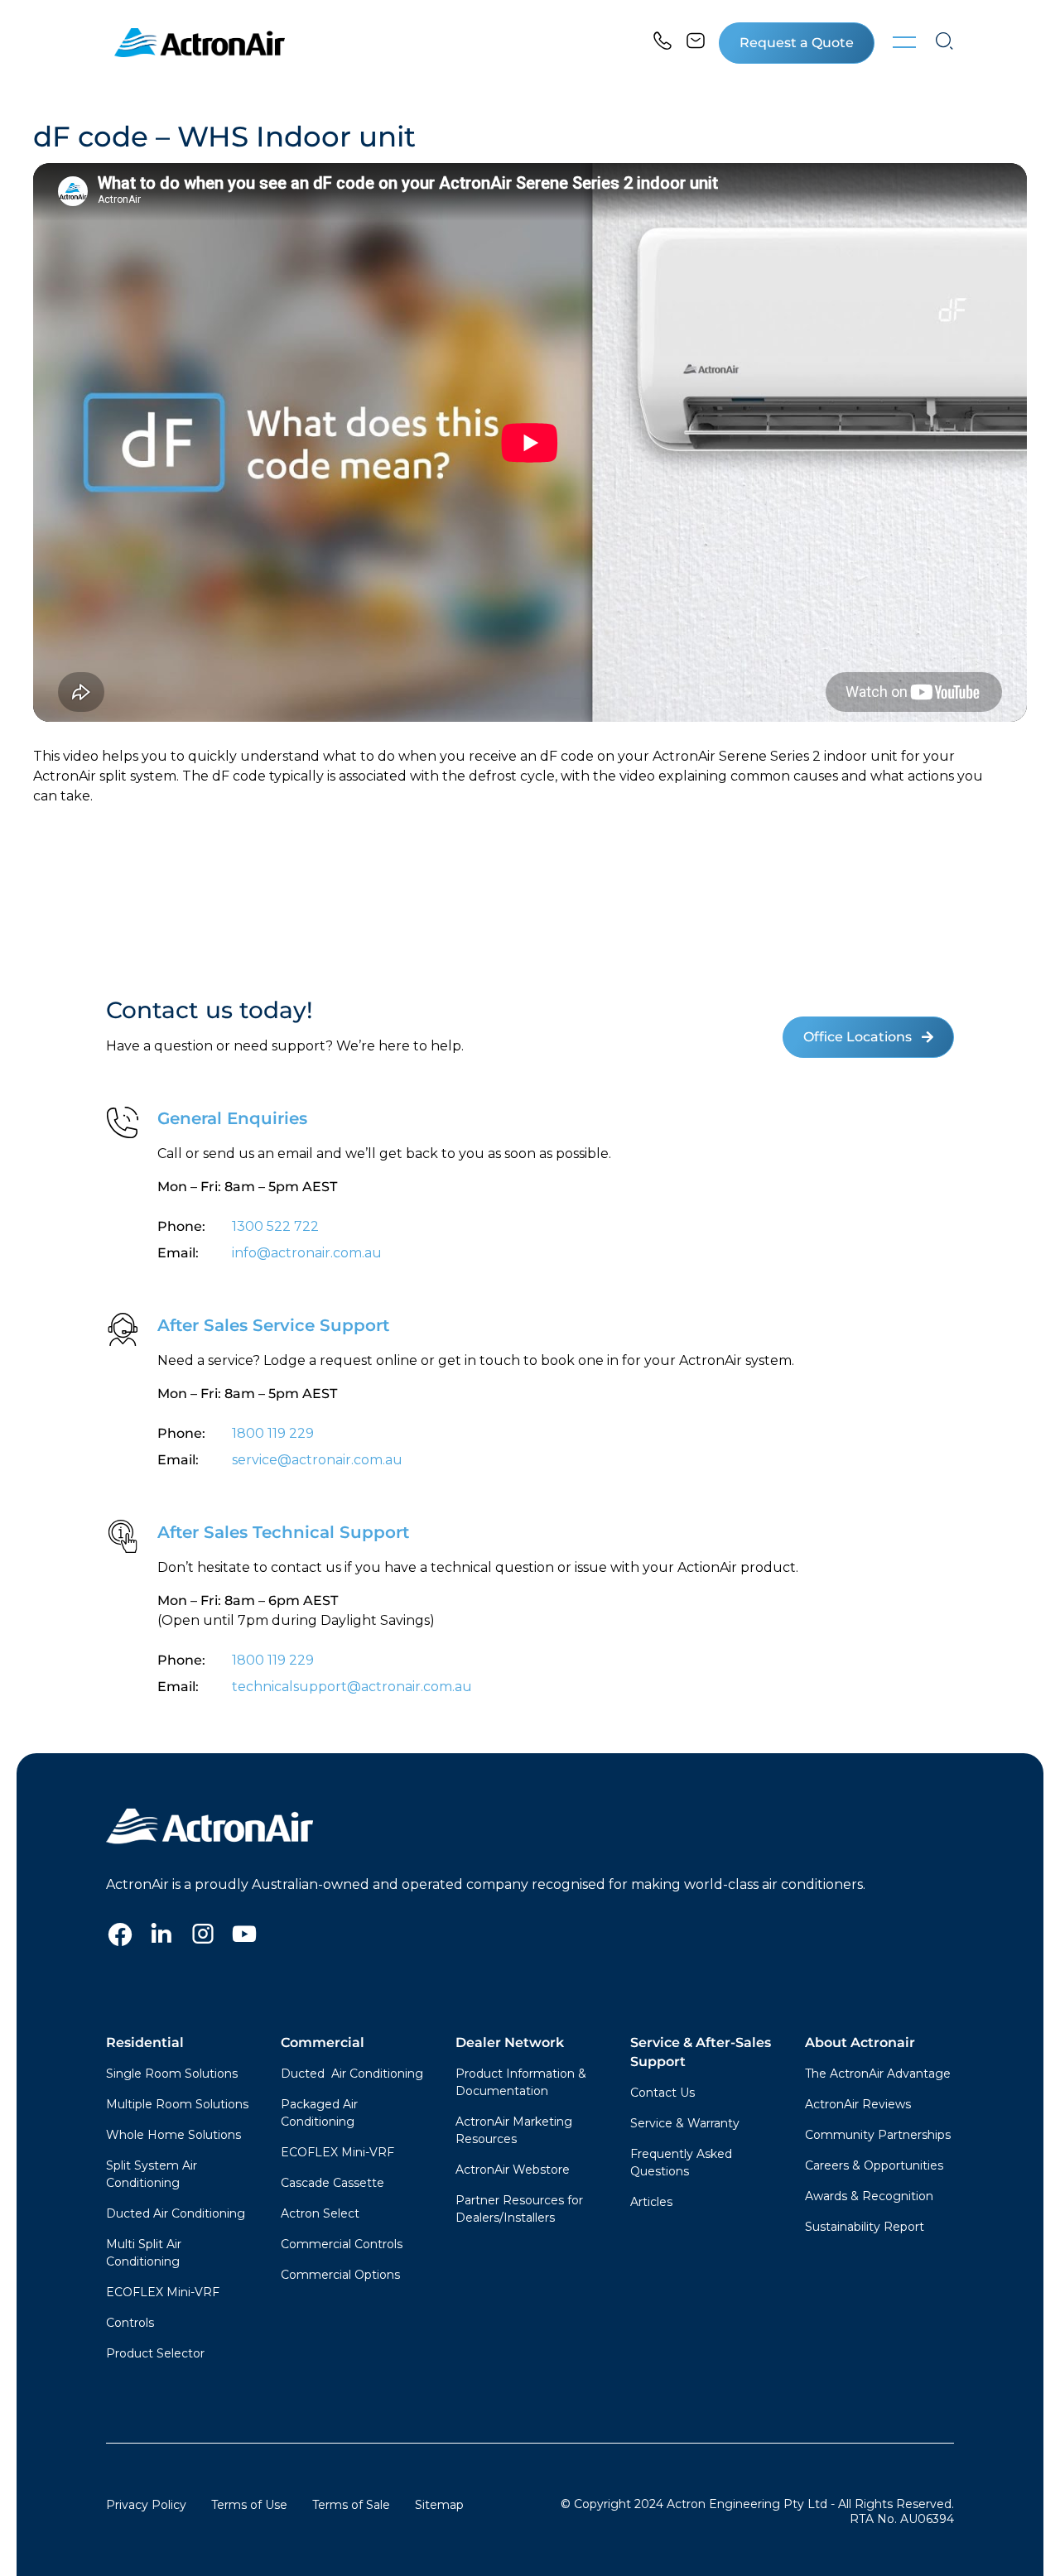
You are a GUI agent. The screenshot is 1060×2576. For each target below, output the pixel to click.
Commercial (323, 2043)
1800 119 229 (273, 1433)
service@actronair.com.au (317, 1460)
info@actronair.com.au (307, 1253)
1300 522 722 (275, 1226)
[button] (797, 43)
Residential (145, 2043)
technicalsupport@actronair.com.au (350, 1687)
